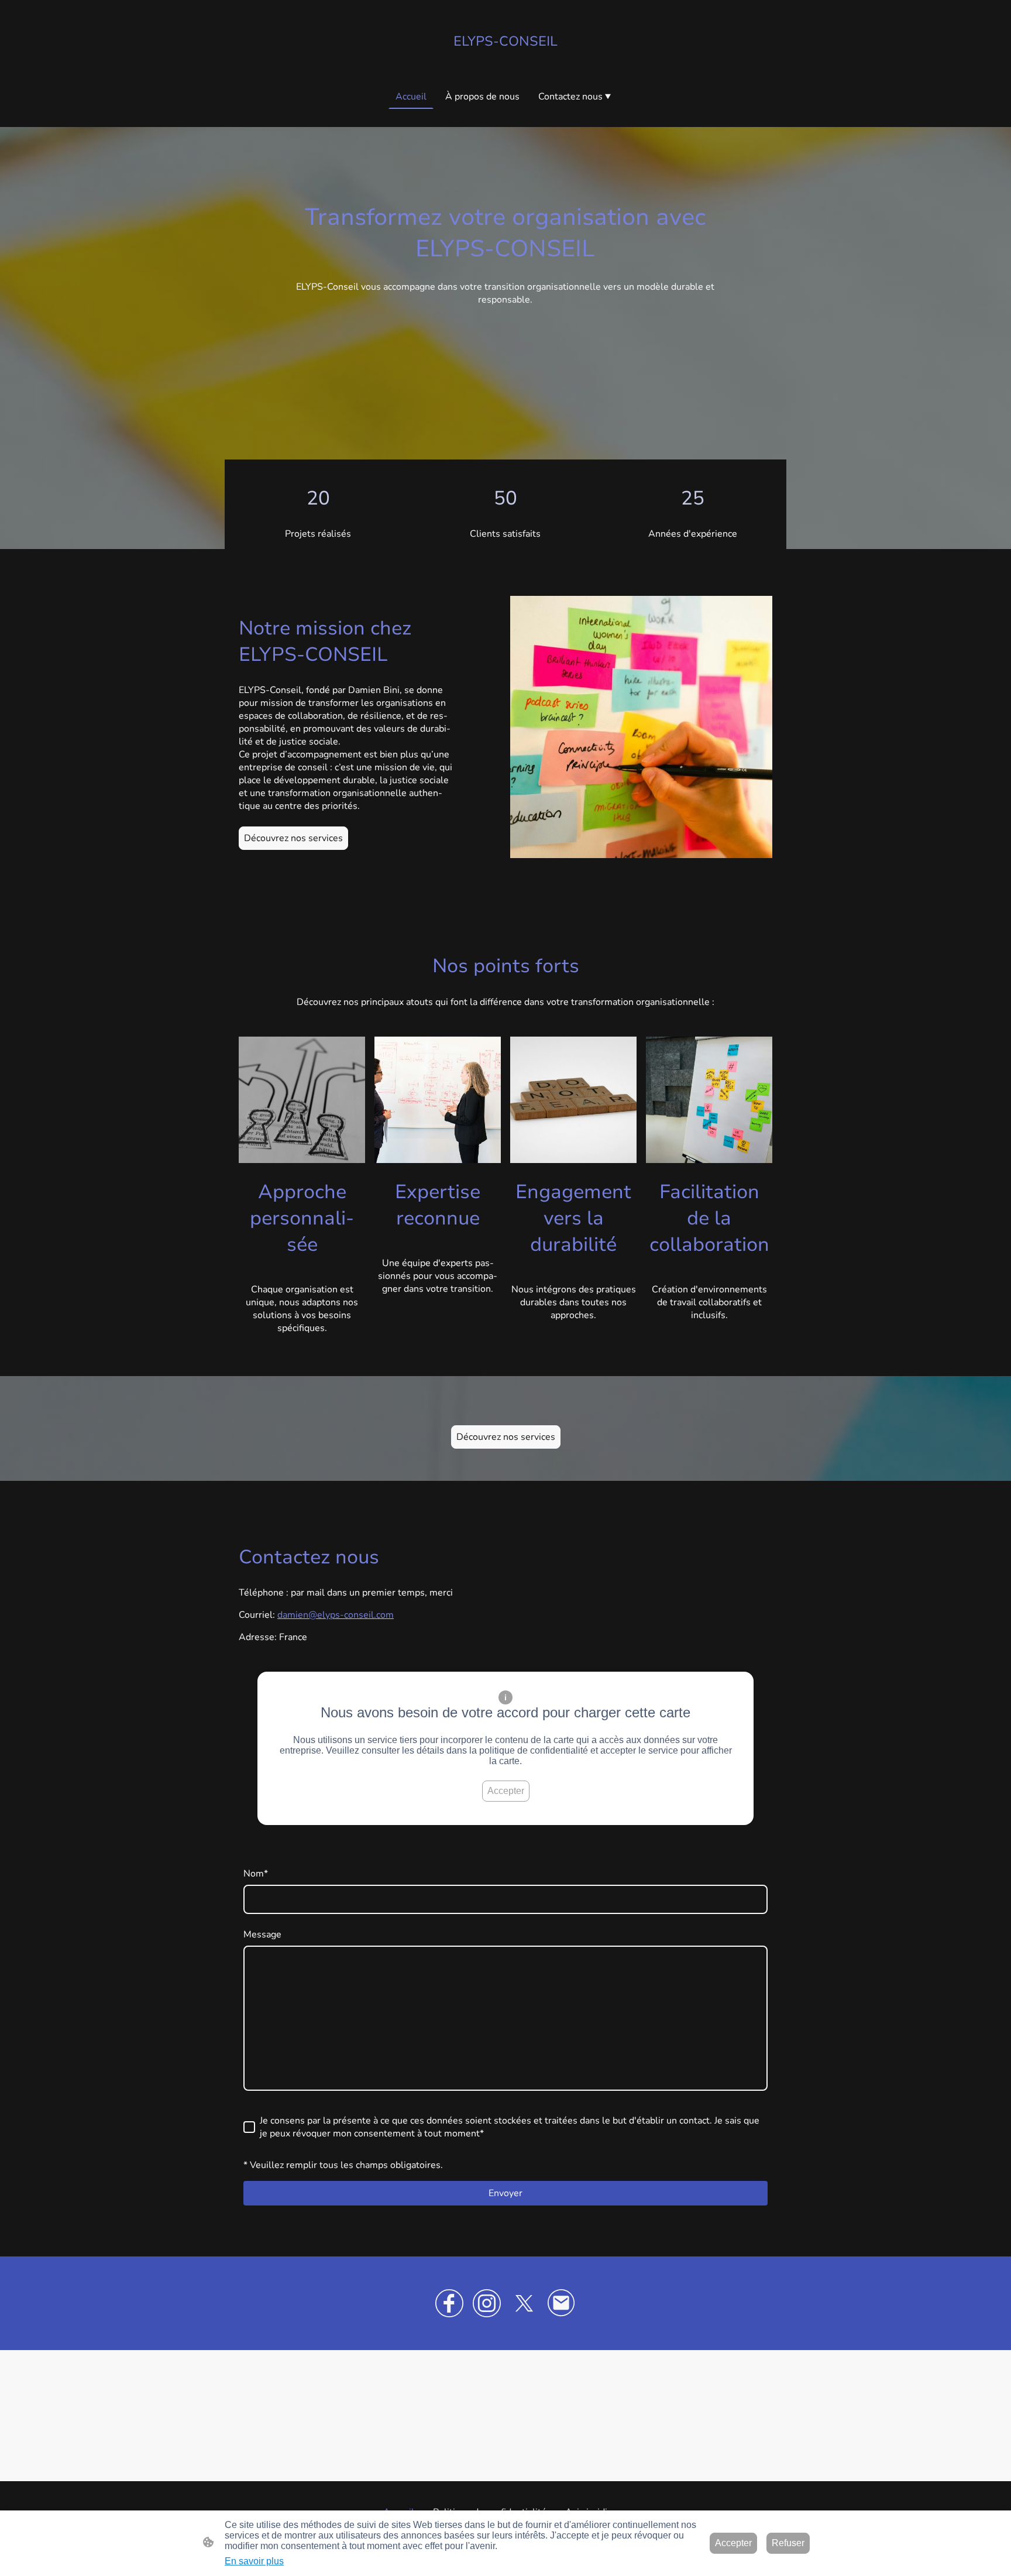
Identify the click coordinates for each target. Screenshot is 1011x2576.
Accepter (506, 1791)
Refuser (788, 2543)
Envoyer (505, 2193)
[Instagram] (487, 2303)
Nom (256, 1874)
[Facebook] (449, 2303)
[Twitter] (524, 2303)
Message (262, 1934)
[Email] (562, 2303)
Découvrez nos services (293, 838)
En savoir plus (254, 2561)
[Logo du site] (505, 60)
